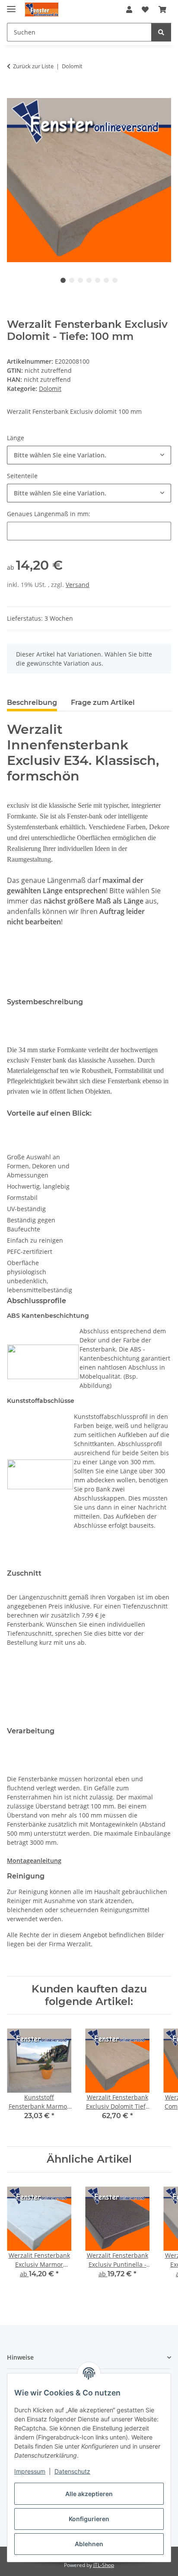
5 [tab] (98, 280)
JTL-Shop (104, 2565)
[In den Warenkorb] (14, 93)
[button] (129, 10)
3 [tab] (80, 280)
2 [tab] (72, 280)
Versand (78, 585)
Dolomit (50, 389)
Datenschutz (72, 2471)
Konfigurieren (89, 2519)
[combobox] (89, 455)
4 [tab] (89, 280)
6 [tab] (106, 280)
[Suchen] (161, 32)
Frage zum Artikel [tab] (103, 703)
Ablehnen (89, 2544)
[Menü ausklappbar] (11, 5)
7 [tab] (115, 280)
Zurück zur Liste (33, 66)
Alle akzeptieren (89, 2494)
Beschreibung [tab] (32, 703)
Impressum (30, 2471)
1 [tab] (63, 280)
